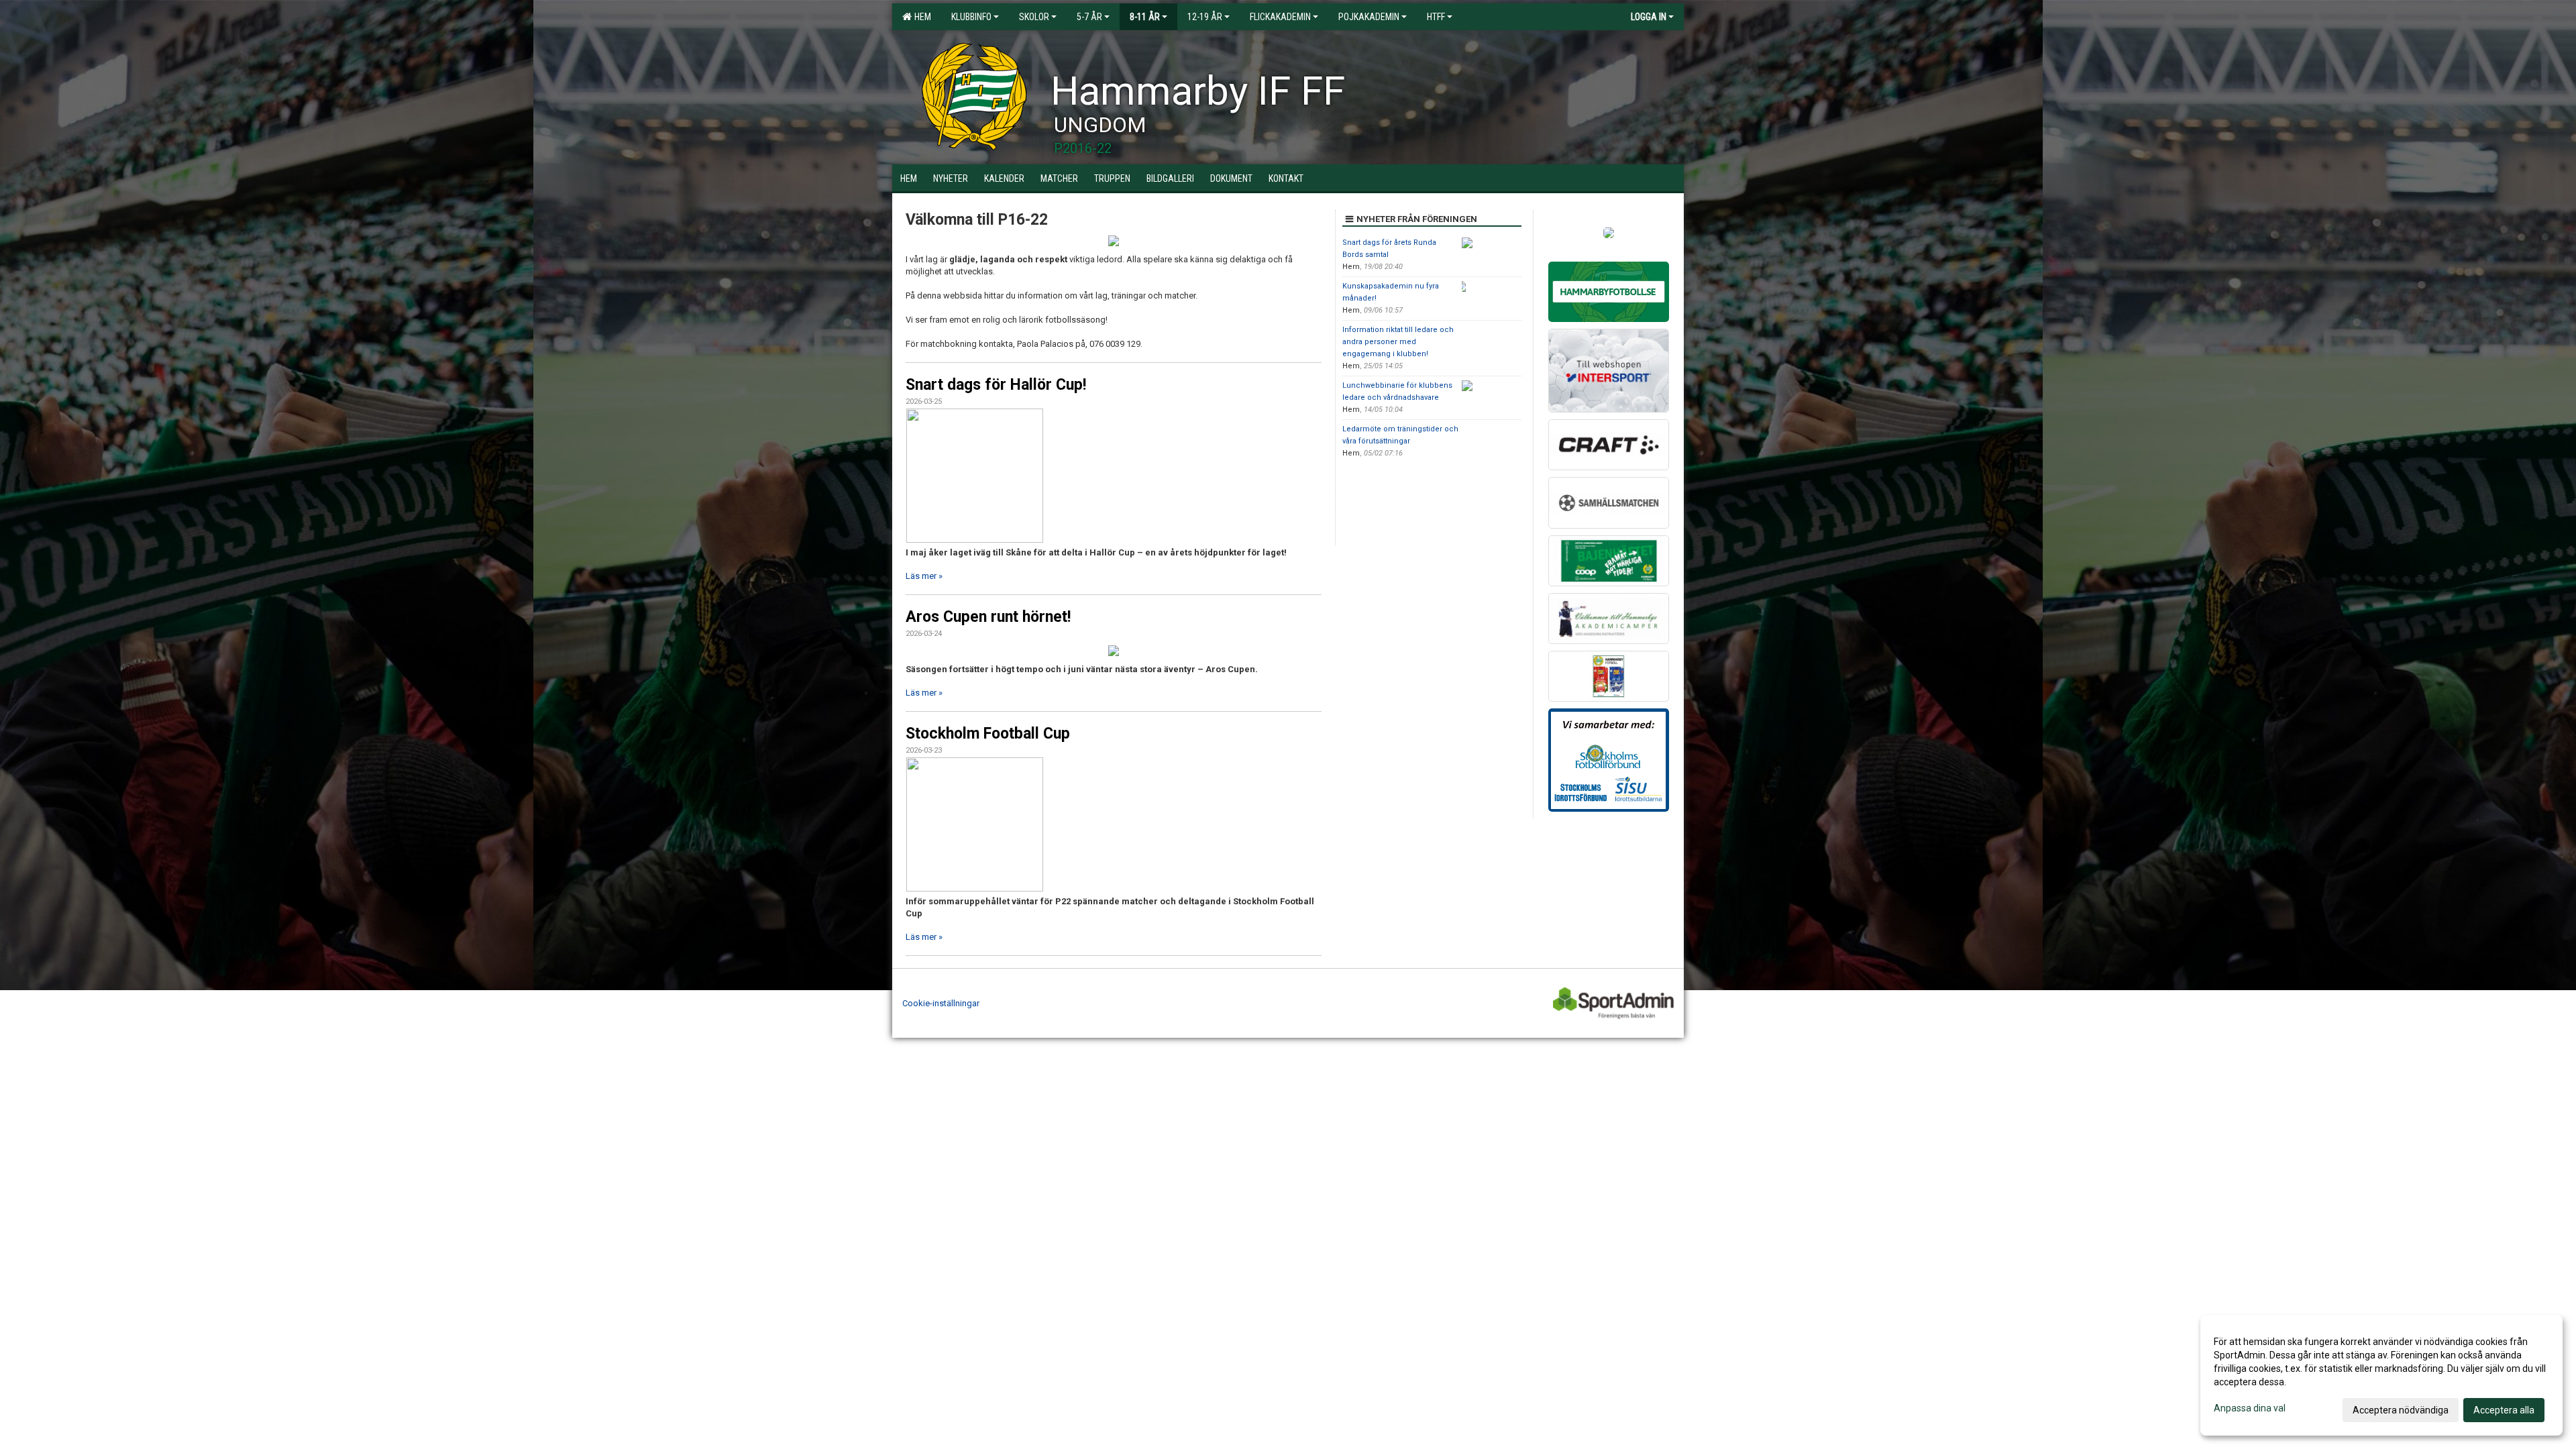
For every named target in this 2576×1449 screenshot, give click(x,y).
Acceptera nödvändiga (2401, 1410)
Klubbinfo (971, 17)
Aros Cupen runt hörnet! (988, 617)
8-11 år (1145, 17)
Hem (921, 17)
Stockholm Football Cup (988, 734)
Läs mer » (924, 576)
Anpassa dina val (2250, 1408)
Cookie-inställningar (941, 1003)
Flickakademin (1280, 17)
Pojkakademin (1369, 17)
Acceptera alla (2504, 1410)
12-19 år (1205, 17)
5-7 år (1089, 17)
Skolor (1034, 17)
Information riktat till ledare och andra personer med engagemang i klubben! (1398, 342)
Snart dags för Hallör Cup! (996, 385)
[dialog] (2381, 1375)
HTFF (1436, 17)
